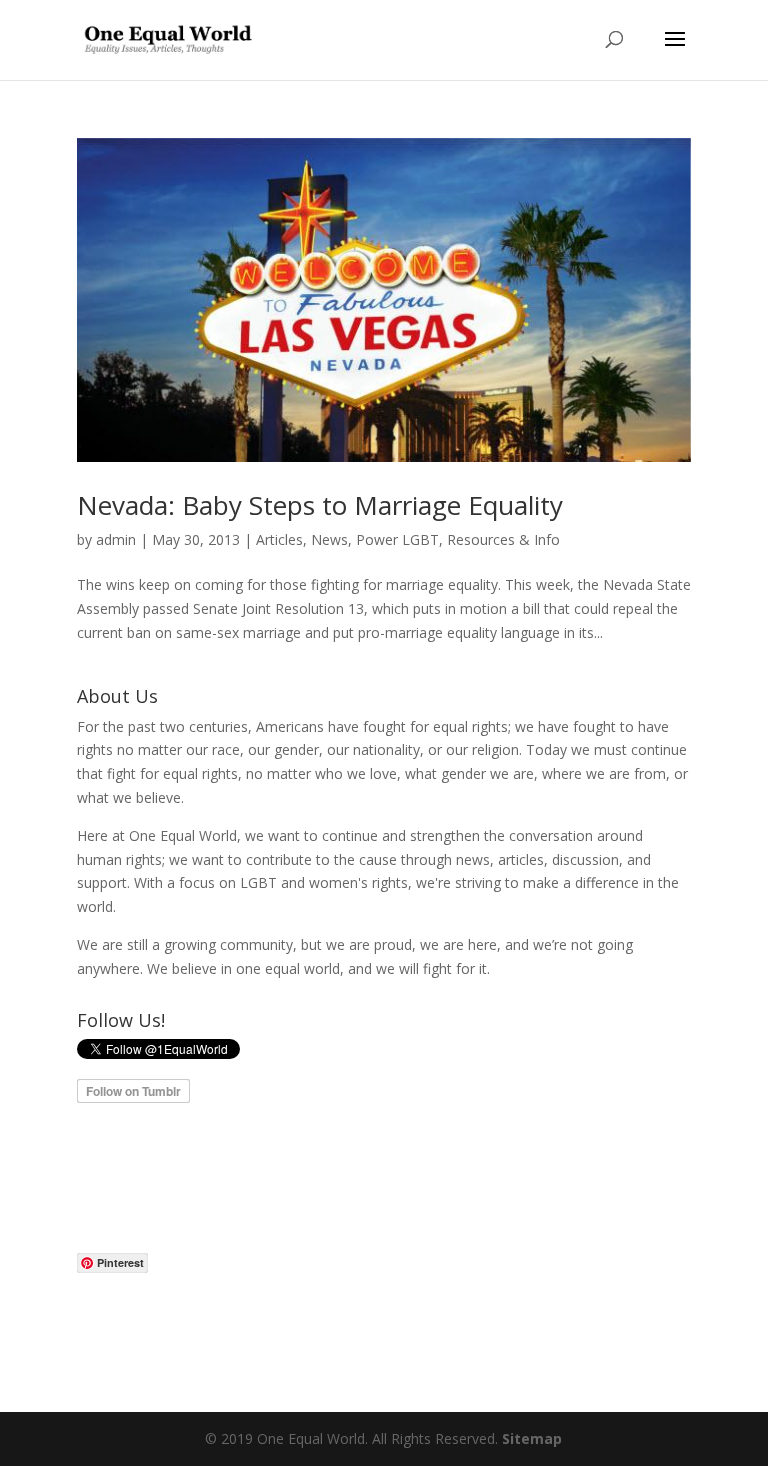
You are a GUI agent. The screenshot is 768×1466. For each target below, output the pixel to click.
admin (116, 539)
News (329, 539)
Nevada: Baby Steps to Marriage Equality (320, 505)
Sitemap (532, 1438)
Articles (279, 539)
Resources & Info (503, 539)
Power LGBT (397, 539)
